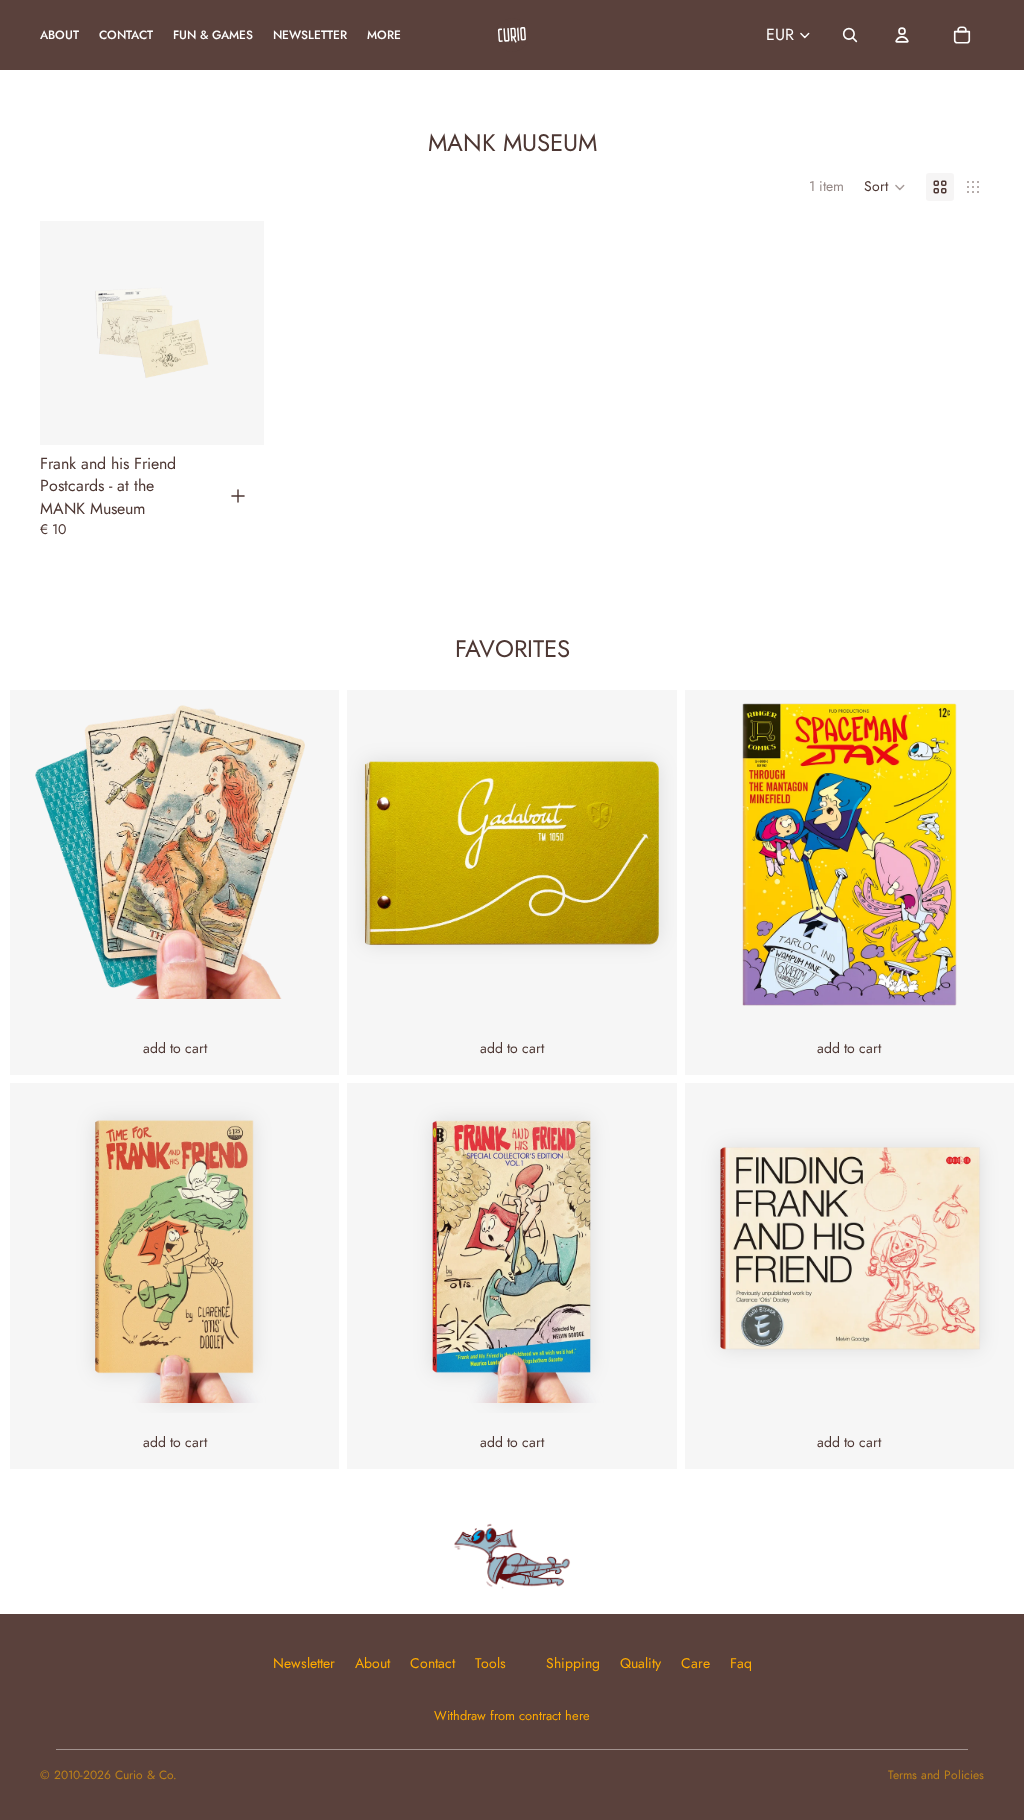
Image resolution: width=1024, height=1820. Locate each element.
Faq (741, 1663)
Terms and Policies (936, 1775)
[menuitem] (384, 35)
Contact (432, 1663)
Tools (490, 1663)
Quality (640, 1663)
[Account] (902, 35)
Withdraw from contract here (512, 1716)
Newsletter (304, 1663)
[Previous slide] (112, 333)
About (372, 1663)
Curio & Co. (146, 1775)
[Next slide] (192, 333)
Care (695, 1663)
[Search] (850, 35)
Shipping (573, 1663)
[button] (885, 187)
